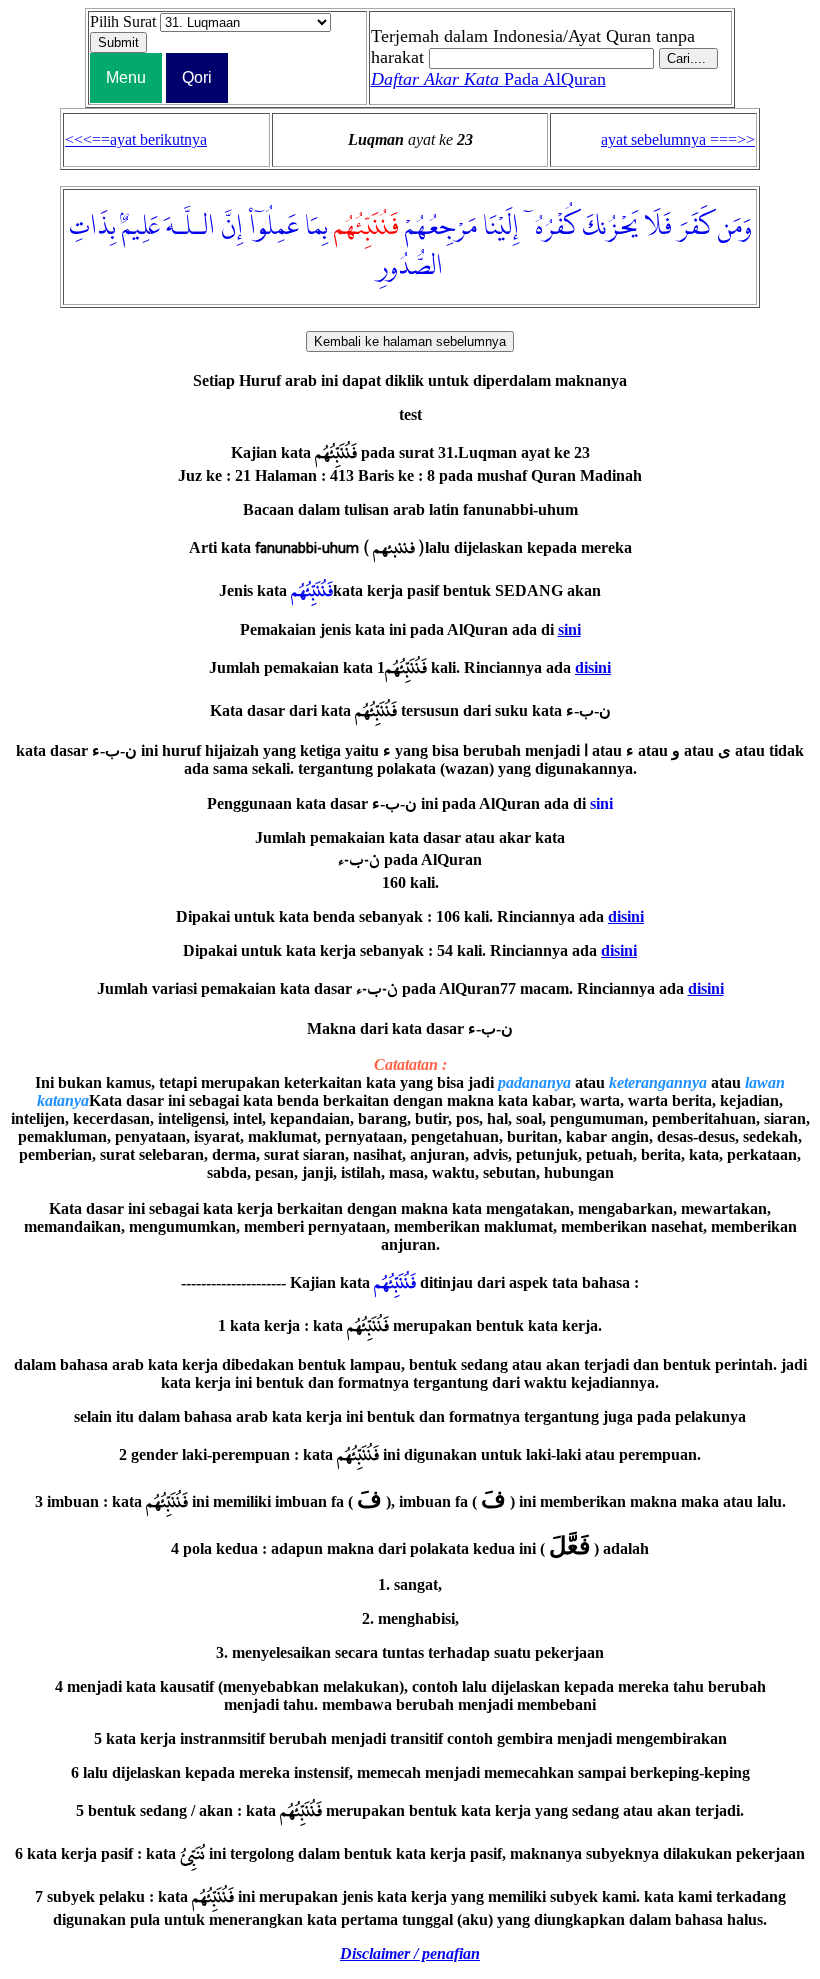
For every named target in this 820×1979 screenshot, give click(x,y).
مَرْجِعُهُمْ (441, 227)
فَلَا (658, 227)
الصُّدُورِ (410, 267)
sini (569, 629)
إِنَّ (232, 227)
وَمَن (735, 227)
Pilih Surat (123, 21)
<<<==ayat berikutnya (136, 139)
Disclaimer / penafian (410, 1953)
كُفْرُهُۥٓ (551, 227)
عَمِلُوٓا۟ (274, 227)
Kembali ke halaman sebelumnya (410, 341)
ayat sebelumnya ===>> (678, 139)
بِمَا (316, 227)
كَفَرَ (695, 227)
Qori (197, 77)
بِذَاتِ (92, 227)
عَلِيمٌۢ (141, 227)
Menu (126, 77)
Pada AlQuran (488, 79)
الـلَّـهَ (190, 227)
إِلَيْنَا (501, 227)
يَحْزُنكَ (611, 227)
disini (593, 667)
